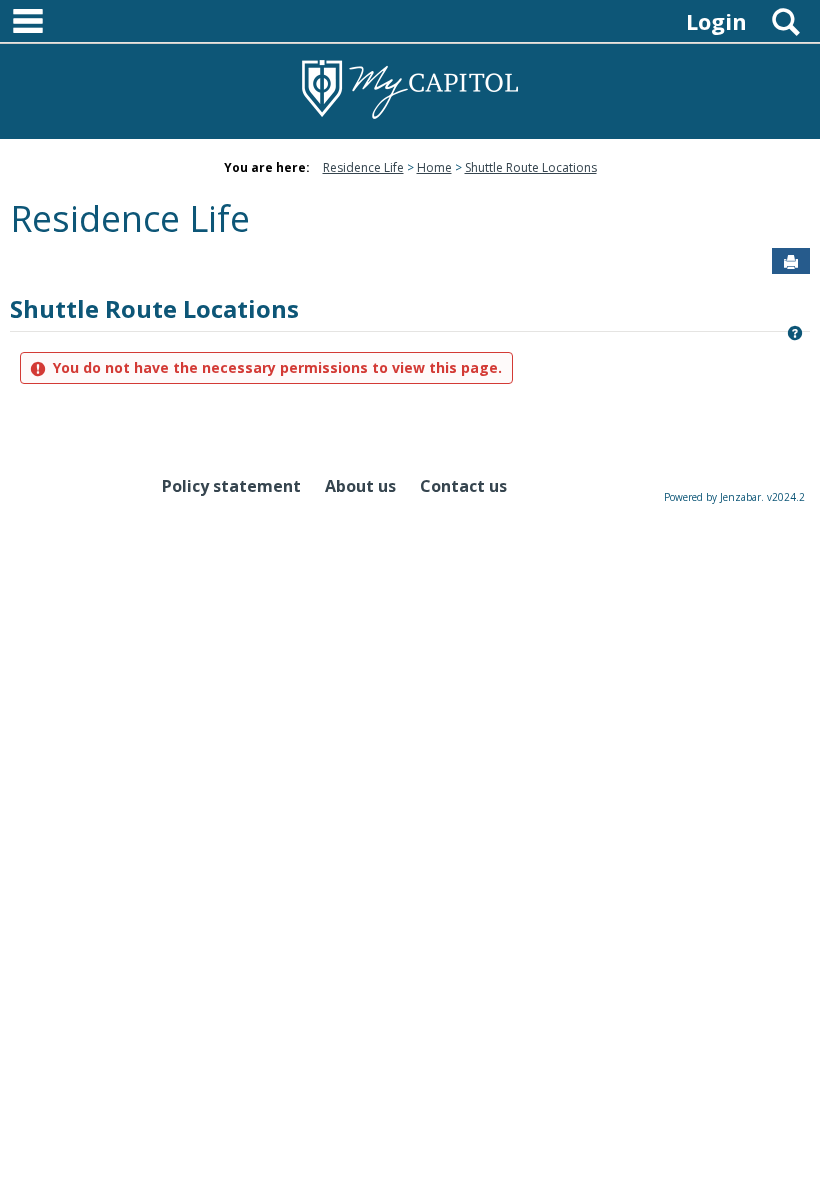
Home (434, 167)
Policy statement (231, 486)
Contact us (463, 486)
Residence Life (363, 167)
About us (360, 486)
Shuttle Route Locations (531, 167)
